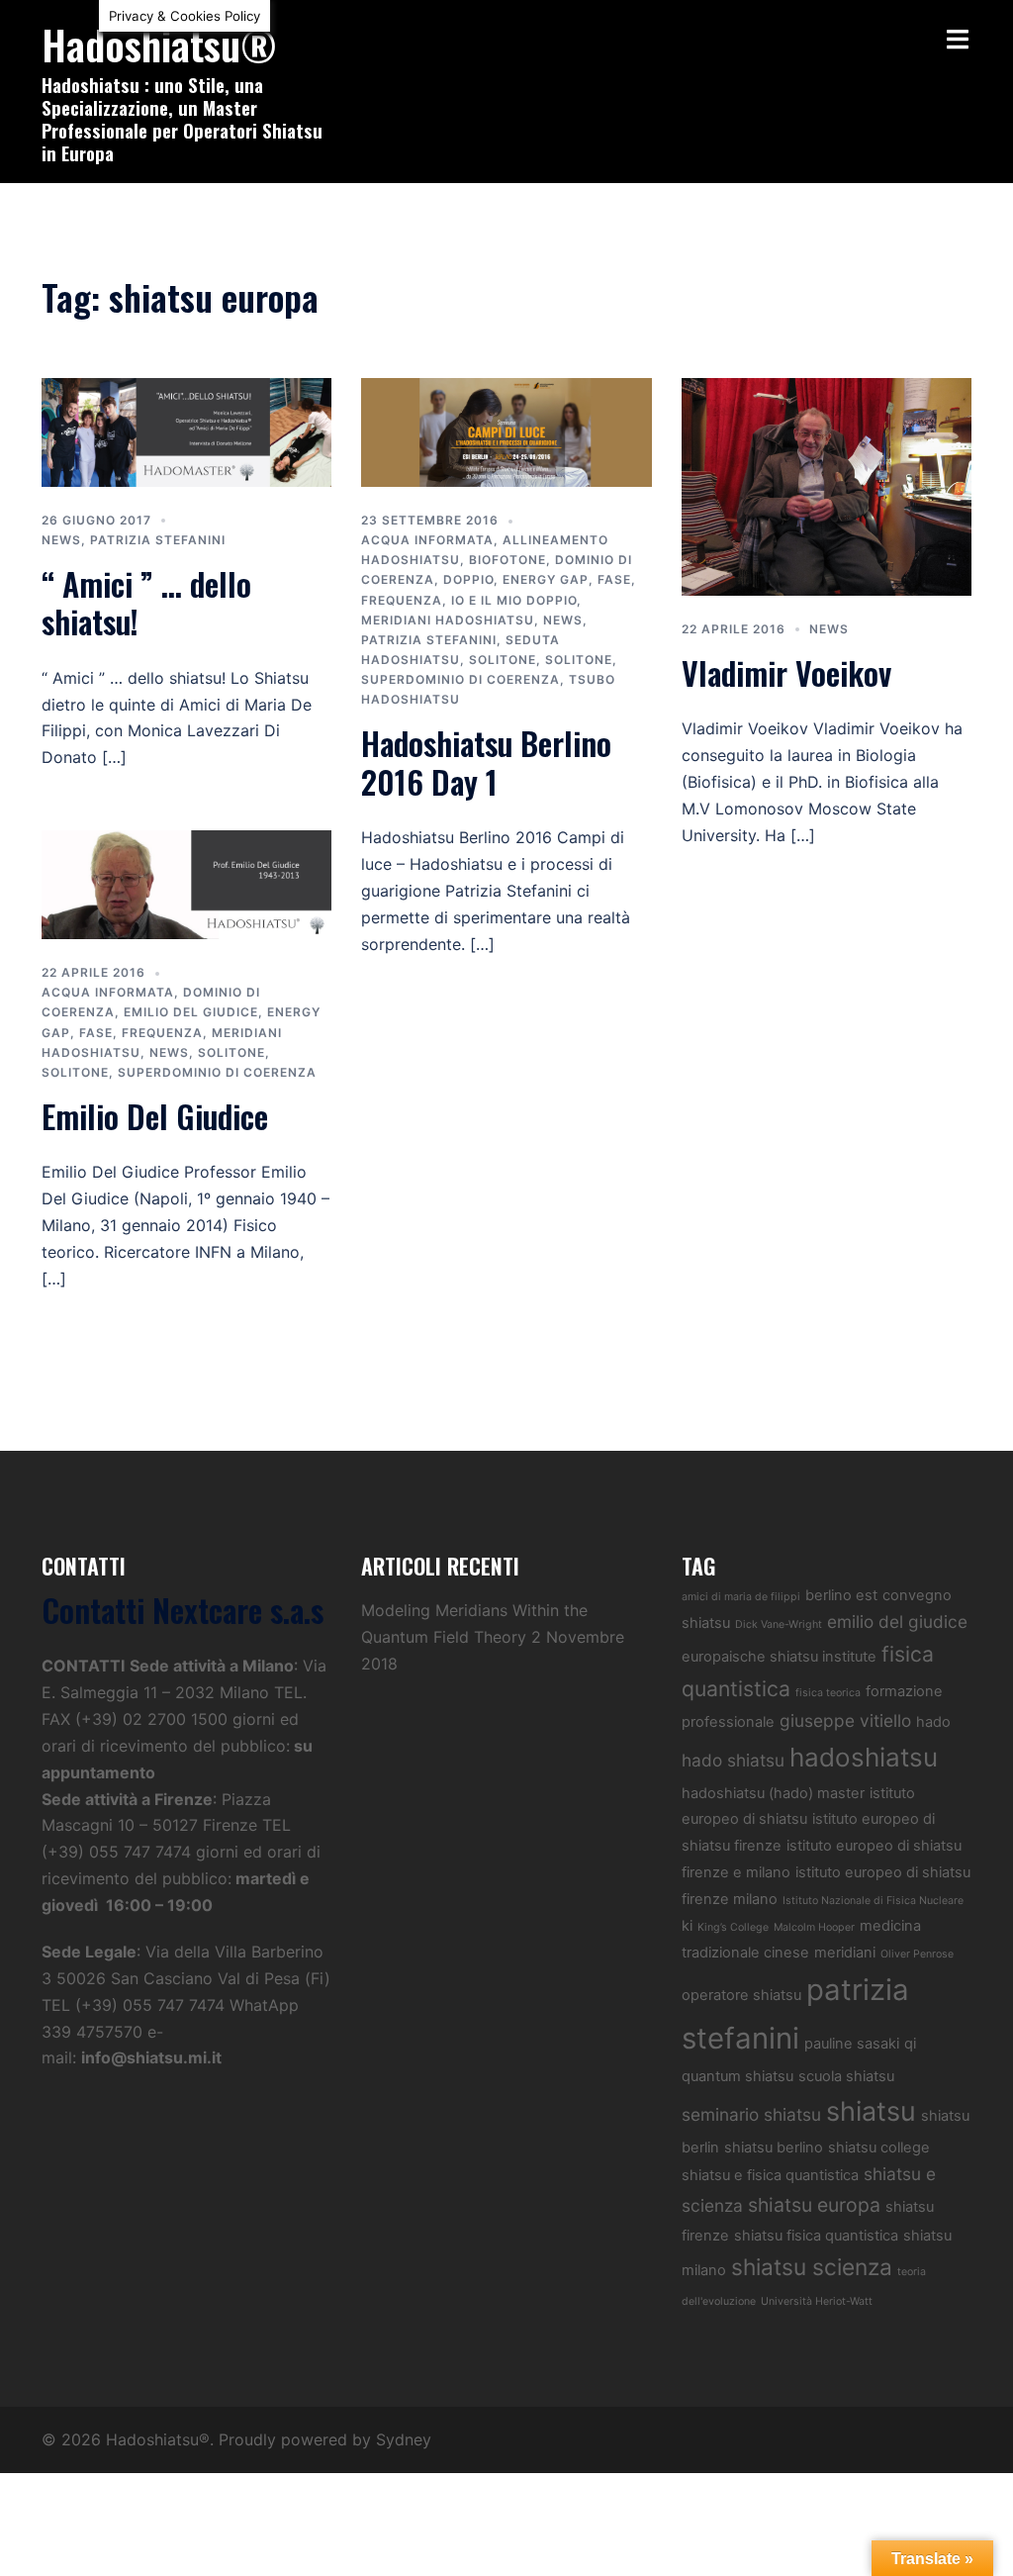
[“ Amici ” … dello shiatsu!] (186, 430)
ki (687, 1926)
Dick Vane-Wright (779, 1624)
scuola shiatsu (846, 2076)
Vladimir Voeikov (786, 672)
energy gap (546, 579)
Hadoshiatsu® (159, 44)
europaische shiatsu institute (779, 1657)
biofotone (507, 560)
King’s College (733, 1927)
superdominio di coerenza (460, 679)
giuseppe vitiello (845, 1720)
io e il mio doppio (514, 600)
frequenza (402, 600)
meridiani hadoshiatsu (448, 620)
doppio (468, 579)
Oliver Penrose (917, 1954)
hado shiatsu (733, 1760)
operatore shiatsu (741, 1995)
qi (910, 2044)
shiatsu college (879, 2147)
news (61, 540)
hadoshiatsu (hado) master (773, 1793)
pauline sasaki (852, 2044)
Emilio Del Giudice (155, 1116)
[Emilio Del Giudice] (186, 883)
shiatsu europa (814, 2205)
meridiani (845, 1953)
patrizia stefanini (158, 540)
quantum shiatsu (737, 2076)
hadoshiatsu (864, 1757)
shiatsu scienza (812, 2267)
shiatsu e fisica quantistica (770, 2175)
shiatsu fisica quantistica (816, 2236)
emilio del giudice (191, 1012)
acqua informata (427, 540)
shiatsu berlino (774, 2147)
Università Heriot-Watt (817, 2301)
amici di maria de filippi (741, 1597)
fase (614, 579)
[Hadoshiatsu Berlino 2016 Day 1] (506, 430)
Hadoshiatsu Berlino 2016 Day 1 (486, 762)
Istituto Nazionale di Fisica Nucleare (873, 1901)
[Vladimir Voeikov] (827, 485)
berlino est (841, 1595)
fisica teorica (828, 1693)
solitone (503, 660)
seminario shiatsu (751, 2114)
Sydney (404, 2439)
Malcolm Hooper (814, 1927)
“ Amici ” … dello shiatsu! (146, 602)
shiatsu (871, 2111)
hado (933, 1722)
